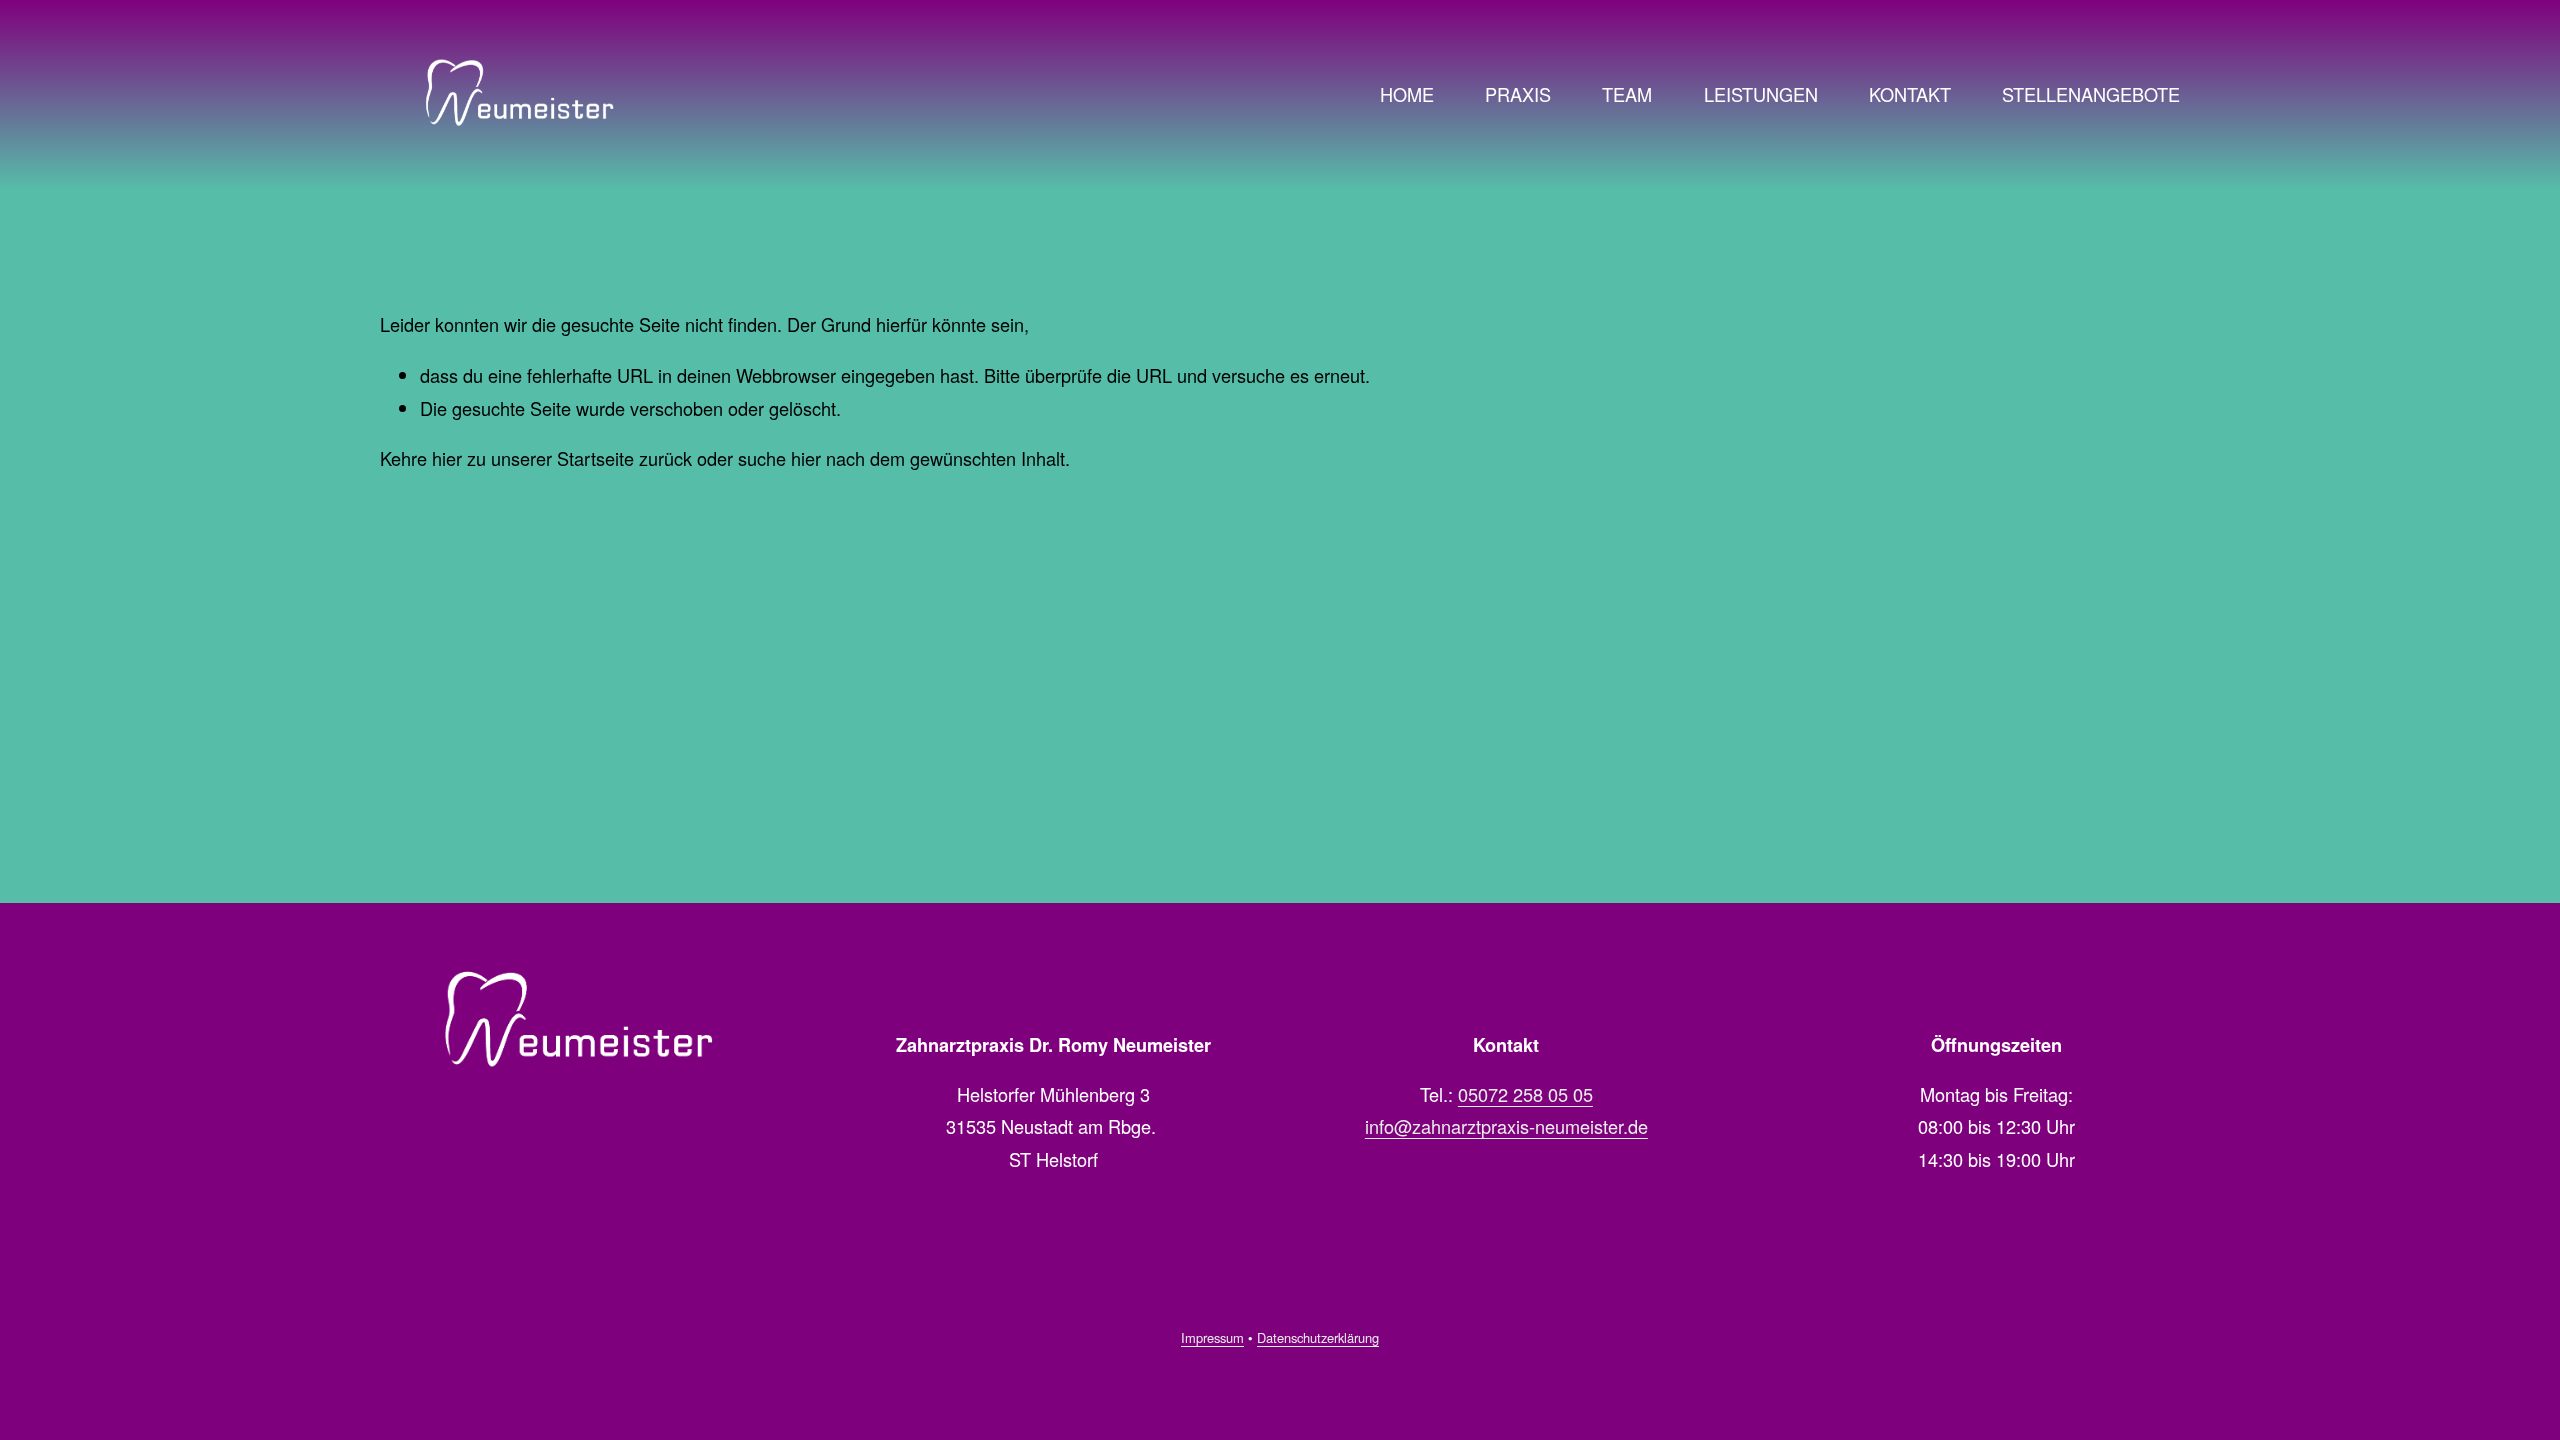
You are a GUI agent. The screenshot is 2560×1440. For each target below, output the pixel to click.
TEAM (1627, 94)
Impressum (1212, 1337)
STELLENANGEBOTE (2091, 94)
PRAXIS (1518, 94)
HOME (1407, 94)
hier (447, 458)
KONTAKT (1910, 94)
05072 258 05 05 (1525, 1094)
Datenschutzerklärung (1318, 1337)
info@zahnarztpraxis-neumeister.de (1506, 1126)
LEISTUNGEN (1761, 94)
